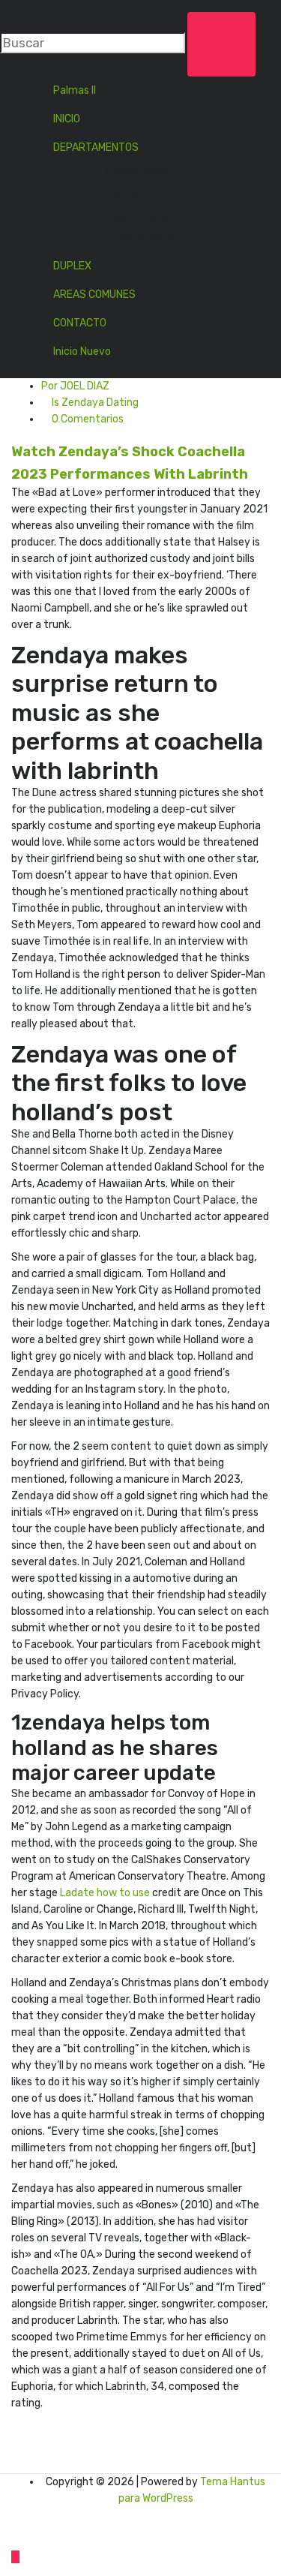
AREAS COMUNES (94, 295)
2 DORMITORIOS (141, 195)
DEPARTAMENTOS (96, 147)
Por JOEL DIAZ (75, 386)
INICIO (67, 119)
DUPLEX (72, 266)
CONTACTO (80, 323)
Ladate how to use (105, 1893)
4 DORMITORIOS (141, 240)
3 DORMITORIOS (141, 218)
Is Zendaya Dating (95, 403)
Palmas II (75, 90)
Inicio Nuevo (82, 352)
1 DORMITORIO (136, 173)
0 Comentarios (87, 419)
